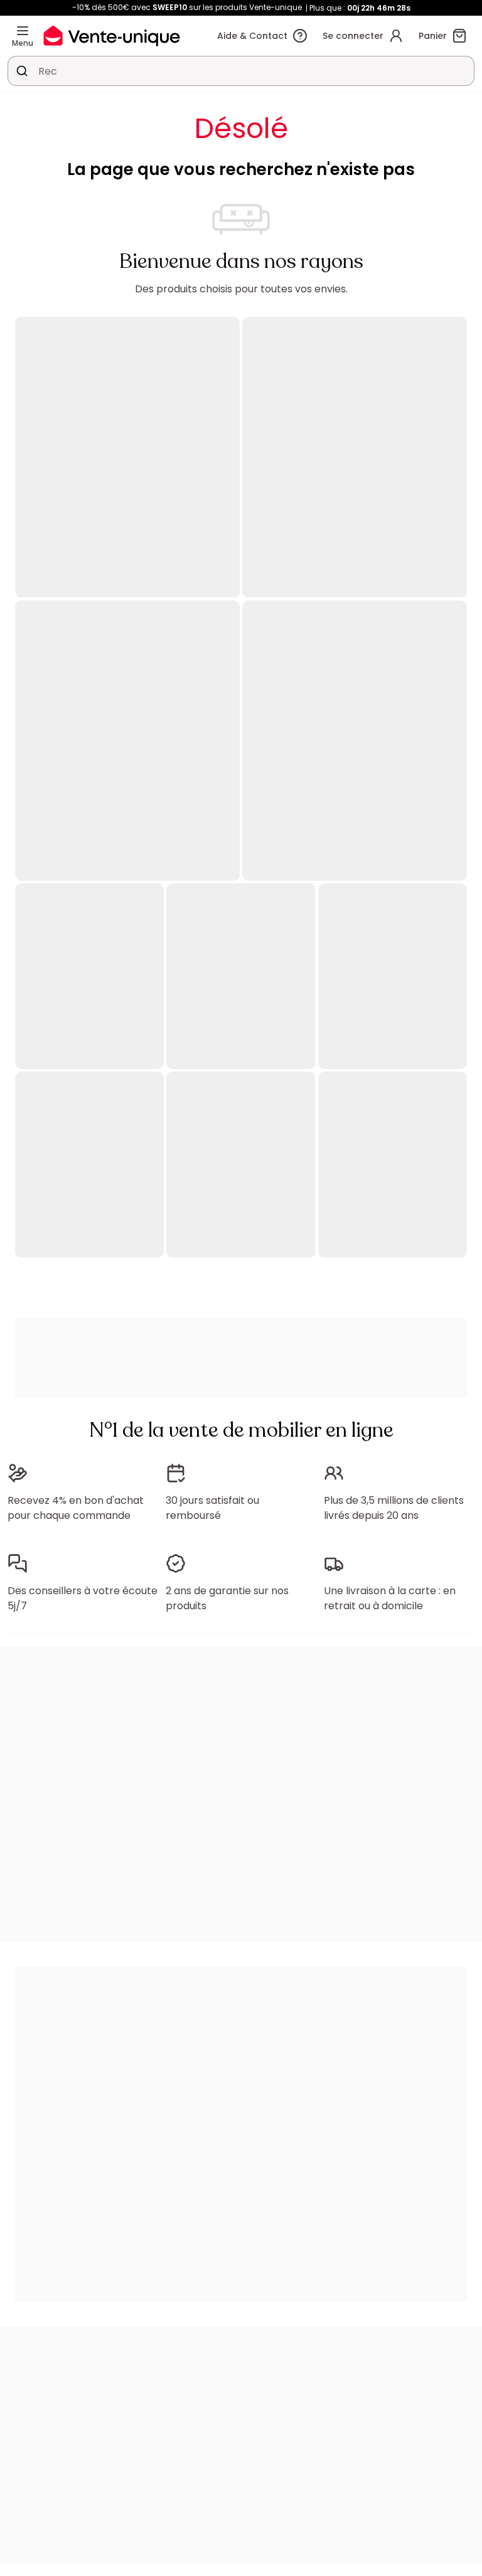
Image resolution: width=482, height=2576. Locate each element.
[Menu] (23, 31)
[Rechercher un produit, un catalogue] (22, 71)
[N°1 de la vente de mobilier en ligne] (112, 35)
